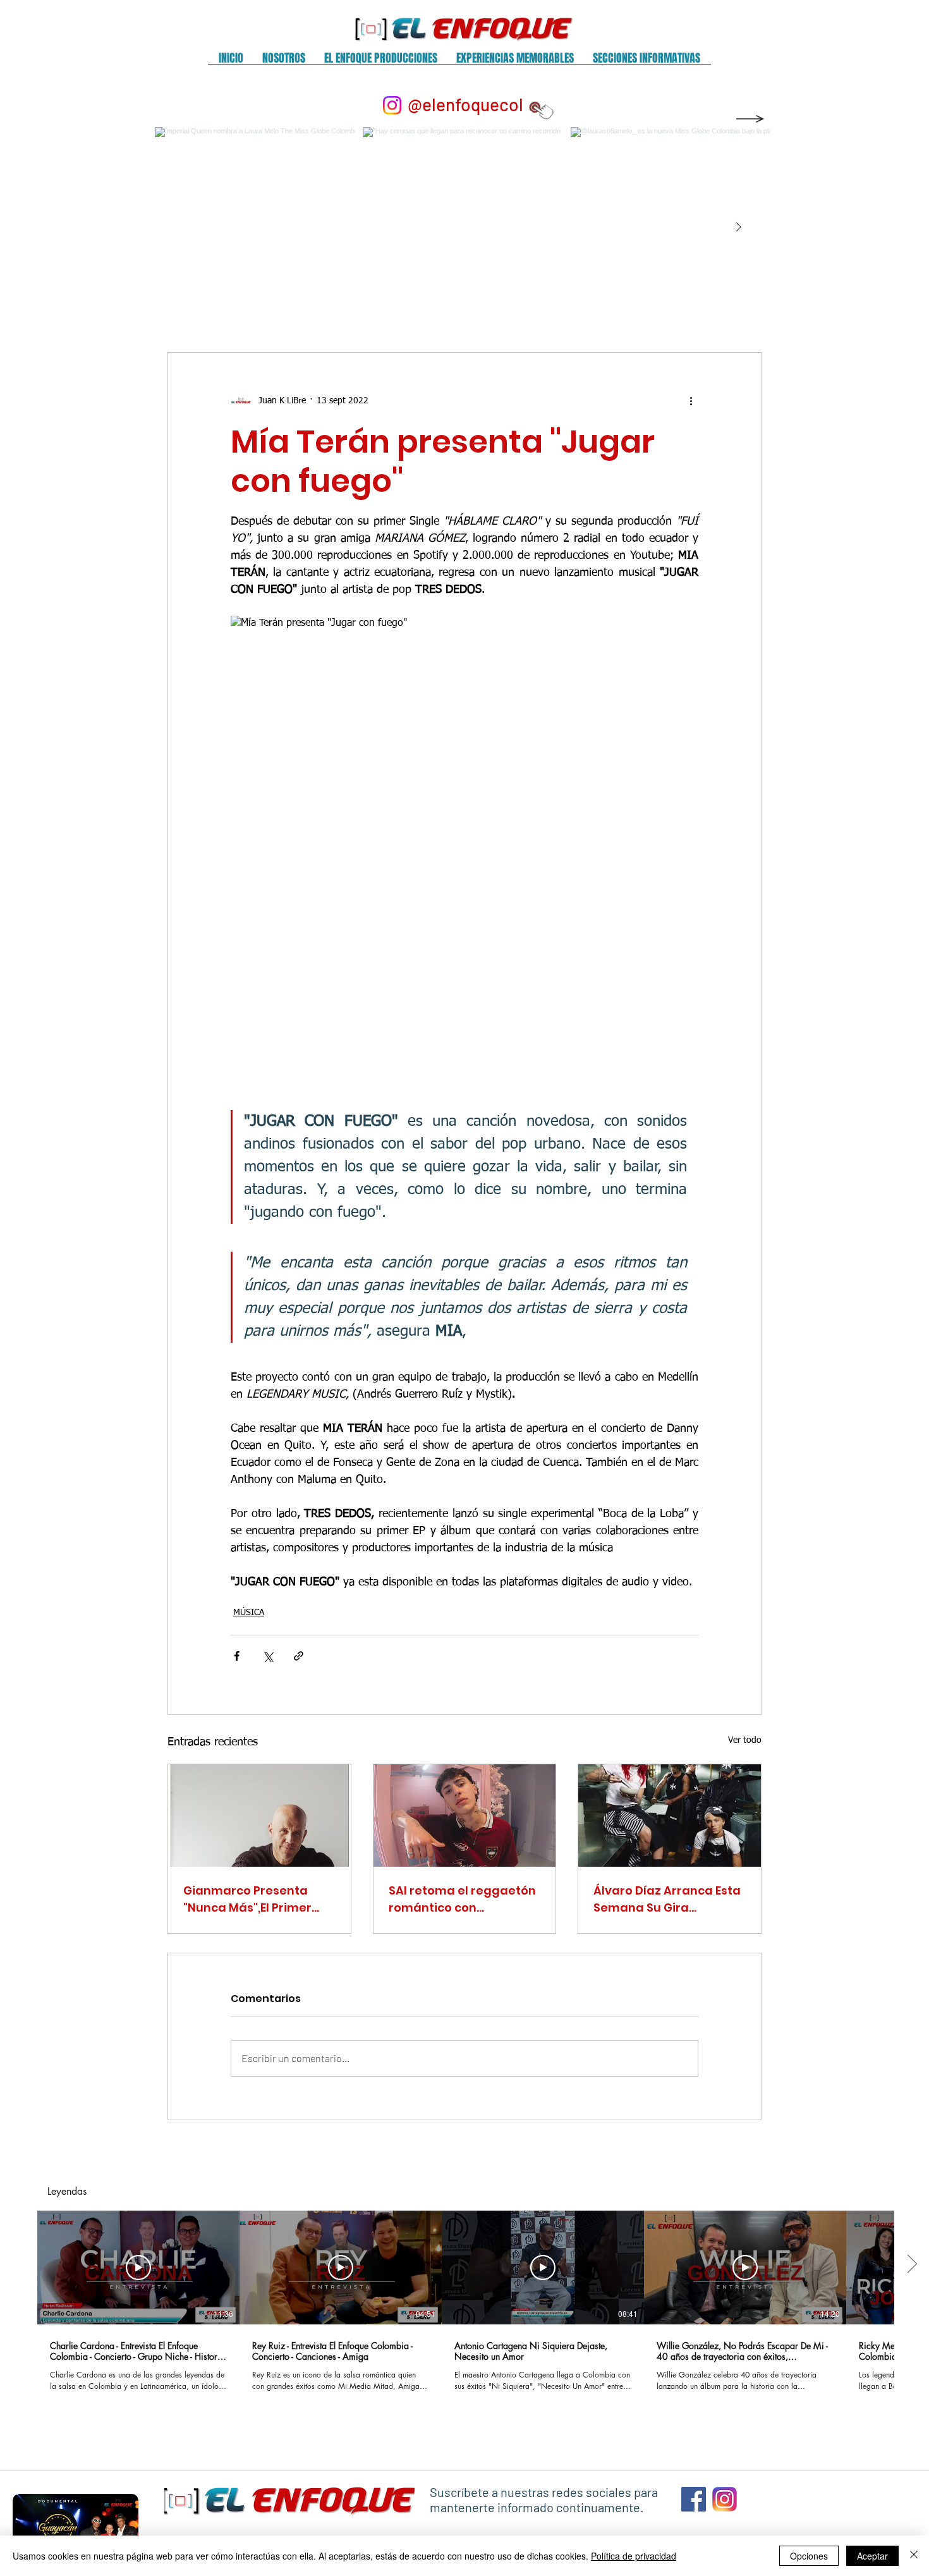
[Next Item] (738, 228)
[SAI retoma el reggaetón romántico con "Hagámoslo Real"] (465, 1816)
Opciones (809, 2556)
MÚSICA (249, 1613)
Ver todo (745, 1740)
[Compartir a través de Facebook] (237, 1656)
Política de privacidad (634, 2556)
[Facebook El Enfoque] (694, 2499)
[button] (284, 62)
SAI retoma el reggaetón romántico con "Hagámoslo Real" (462, 1899)
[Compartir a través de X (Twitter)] (268, 1656)
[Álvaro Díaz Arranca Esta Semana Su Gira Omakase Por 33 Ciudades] (670, 1816)
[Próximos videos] (912, 2265)
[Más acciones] (691, 401)
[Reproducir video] (138, 2268)
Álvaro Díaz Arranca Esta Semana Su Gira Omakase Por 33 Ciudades (667, 1899)
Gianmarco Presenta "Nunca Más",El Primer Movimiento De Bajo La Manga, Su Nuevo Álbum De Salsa (255, 1899)
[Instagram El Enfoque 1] (725, 2499)
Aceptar (872, 2556)
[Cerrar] (914, 2556)
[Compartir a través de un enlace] (299, 1656)
